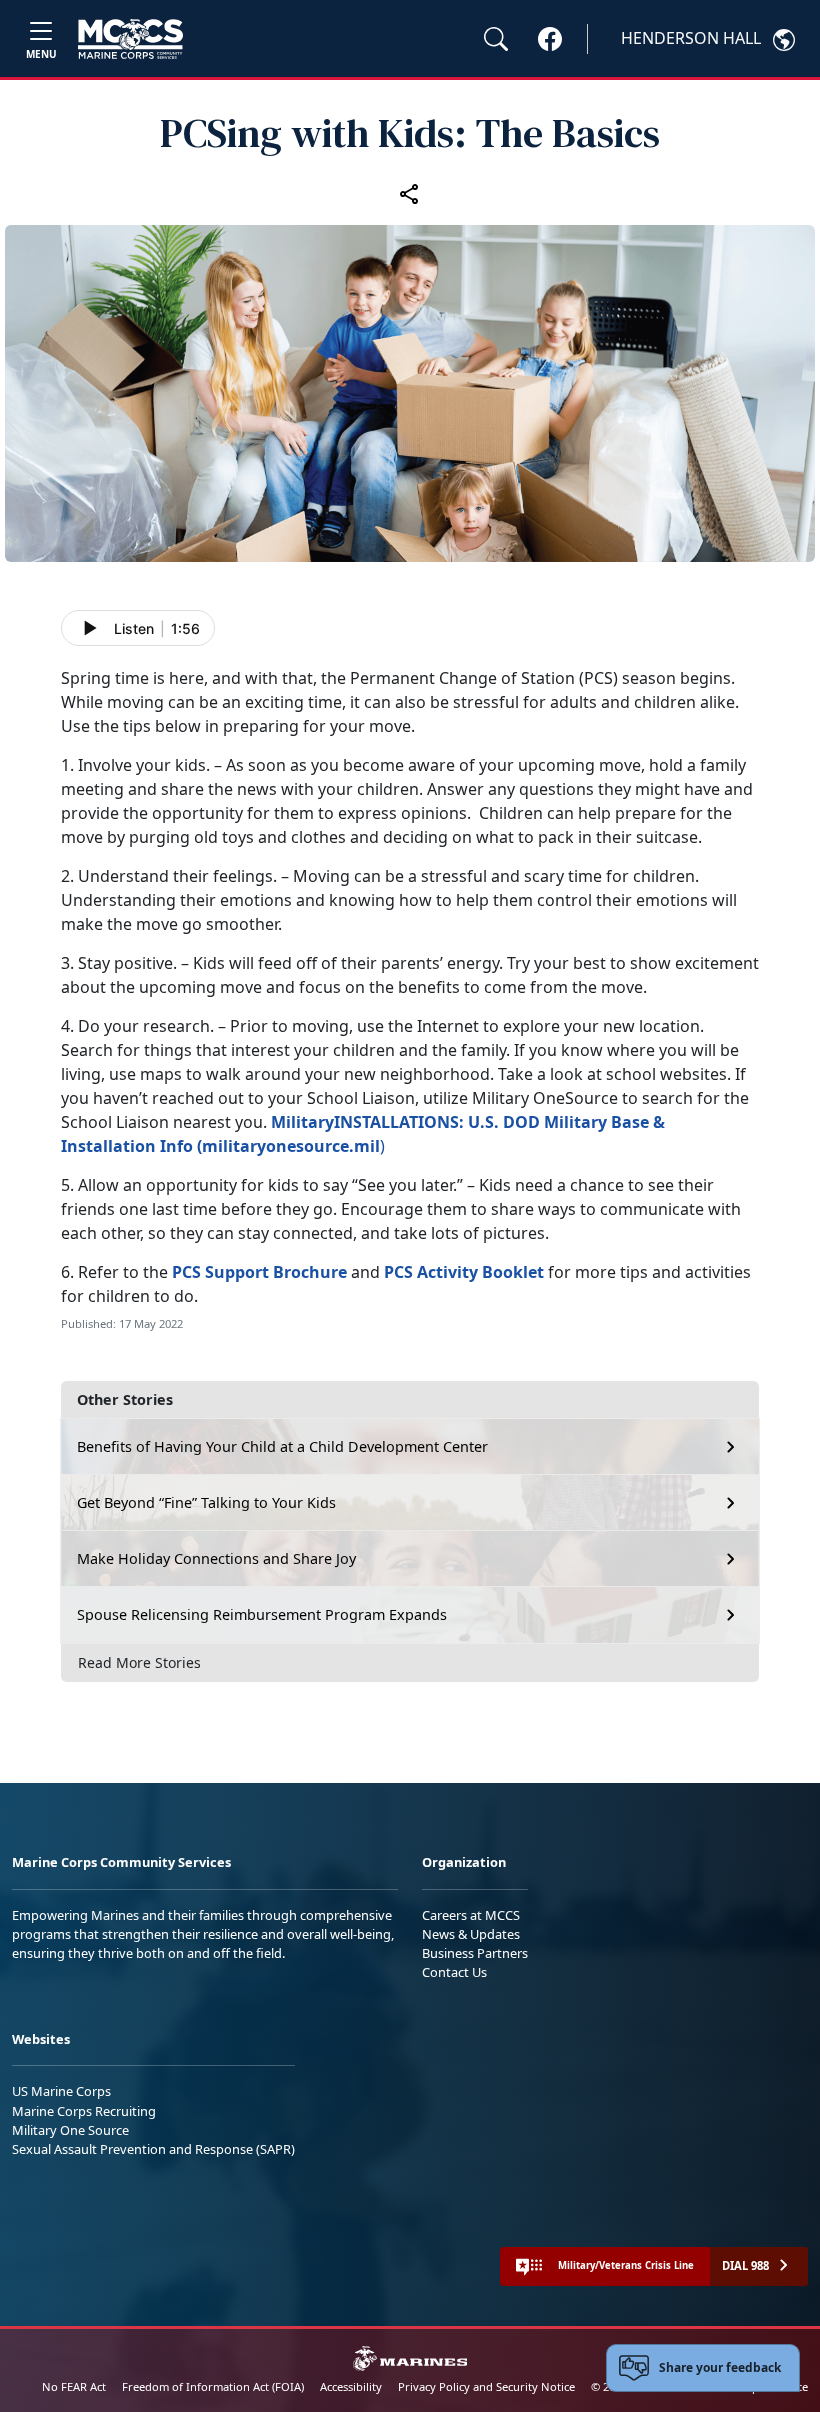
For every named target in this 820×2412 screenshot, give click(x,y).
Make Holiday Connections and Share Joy (216, 1558)
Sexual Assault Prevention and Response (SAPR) (153, 2149)
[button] (550, 38)
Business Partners (475, 1953)
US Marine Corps (61, 2091)
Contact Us (454, 1972)
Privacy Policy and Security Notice (486, 2386)
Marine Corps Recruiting (84, 2111)
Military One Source (70, 2130)
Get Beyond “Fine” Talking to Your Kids (206, 1502)
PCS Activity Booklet (464, 1272)
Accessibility (351, 2386)
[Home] (130, 39)
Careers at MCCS (471, 1915)
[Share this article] (410, 193)
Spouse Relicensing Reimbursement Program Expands (262, 1614)
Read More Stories (139, 1662)
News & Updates (471, 1934)
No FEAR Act (74, 2386)
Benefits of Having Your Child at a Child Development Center (282, 1446)
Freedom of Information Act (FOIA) (213, 2386)
